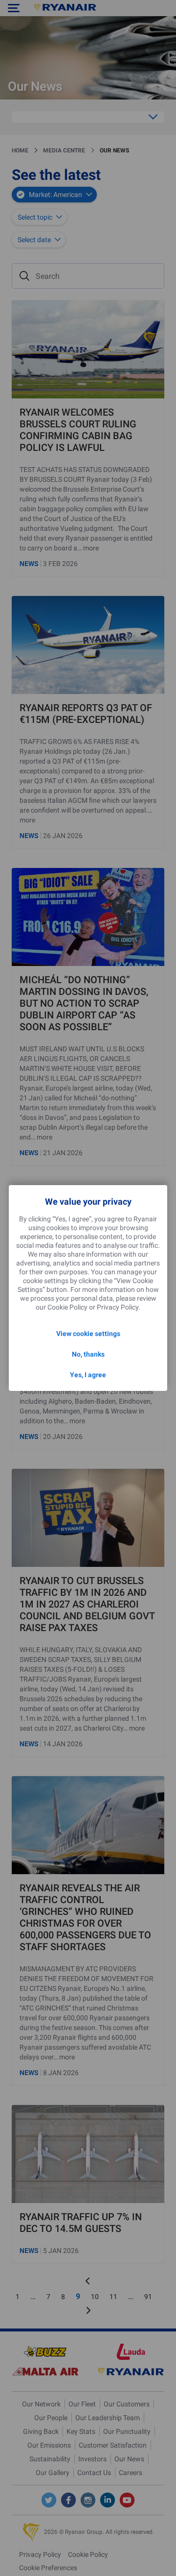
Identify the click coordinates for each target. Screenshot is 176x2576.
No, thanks (88, 1354)
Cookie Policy (67, 1307)
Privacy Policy (118, 1307)
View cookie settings (88, 1334)
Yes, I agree (88, 1375)
